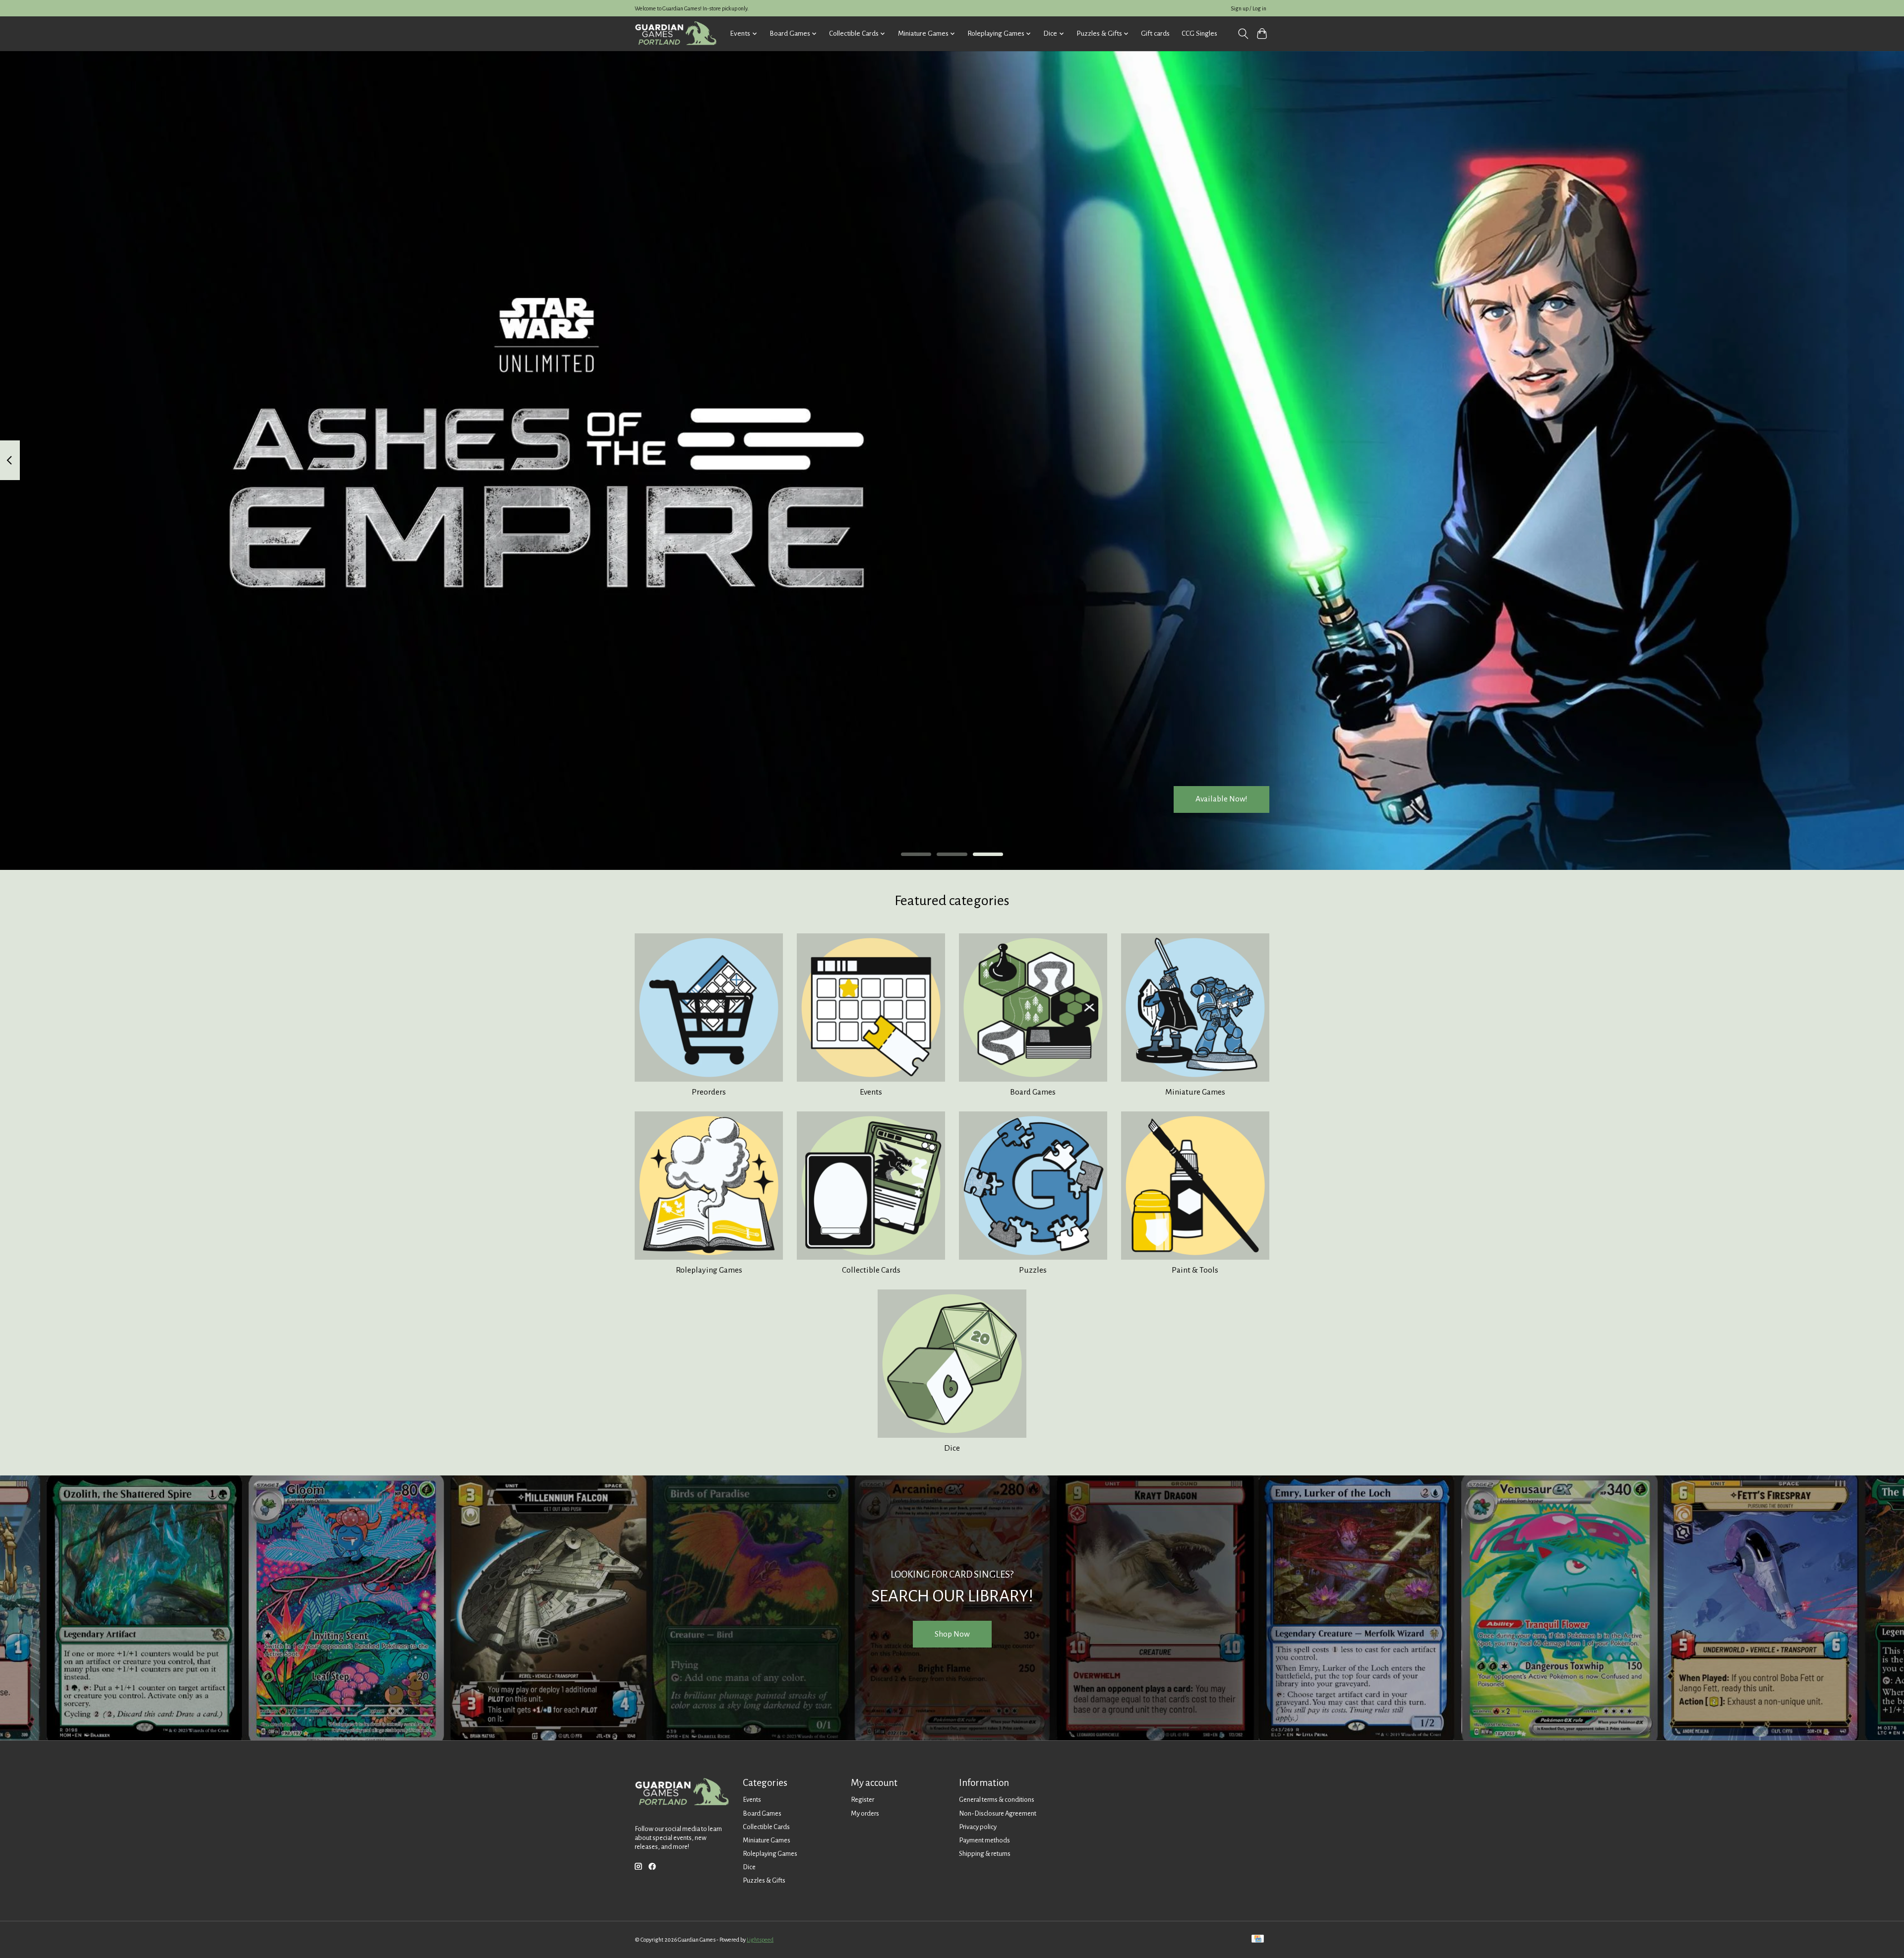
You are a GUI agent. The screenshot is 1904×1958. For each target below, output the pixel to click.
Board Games (1033, 1092)
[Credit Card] (1258, 1939)
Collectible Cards (871, 1270)
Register (863, 1800)
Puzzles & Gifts (764, 1880)
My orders (865, 1813)
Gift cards (1155, 33)
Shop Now (952, 1634)
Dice (952, 1448)
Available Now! (1221, 799)
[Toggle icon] (1243, 34)
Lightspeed (760, 1940)
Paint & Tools (1195, 1270)
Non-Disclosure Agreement (998, 1813)
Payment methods (984, 1840)
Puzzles (1033, 1270)
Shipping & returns (985, 1854)
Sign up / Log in (1249, 8)
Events (871, 1092)
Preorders (709, 1092)
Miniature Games (1195, 1092)
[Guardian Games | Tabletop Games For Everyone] (676, 33)
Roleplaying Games (709, 1270)
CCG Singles (1199, 33)
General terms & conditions (997, 1800)
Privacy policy (978, 1827)
